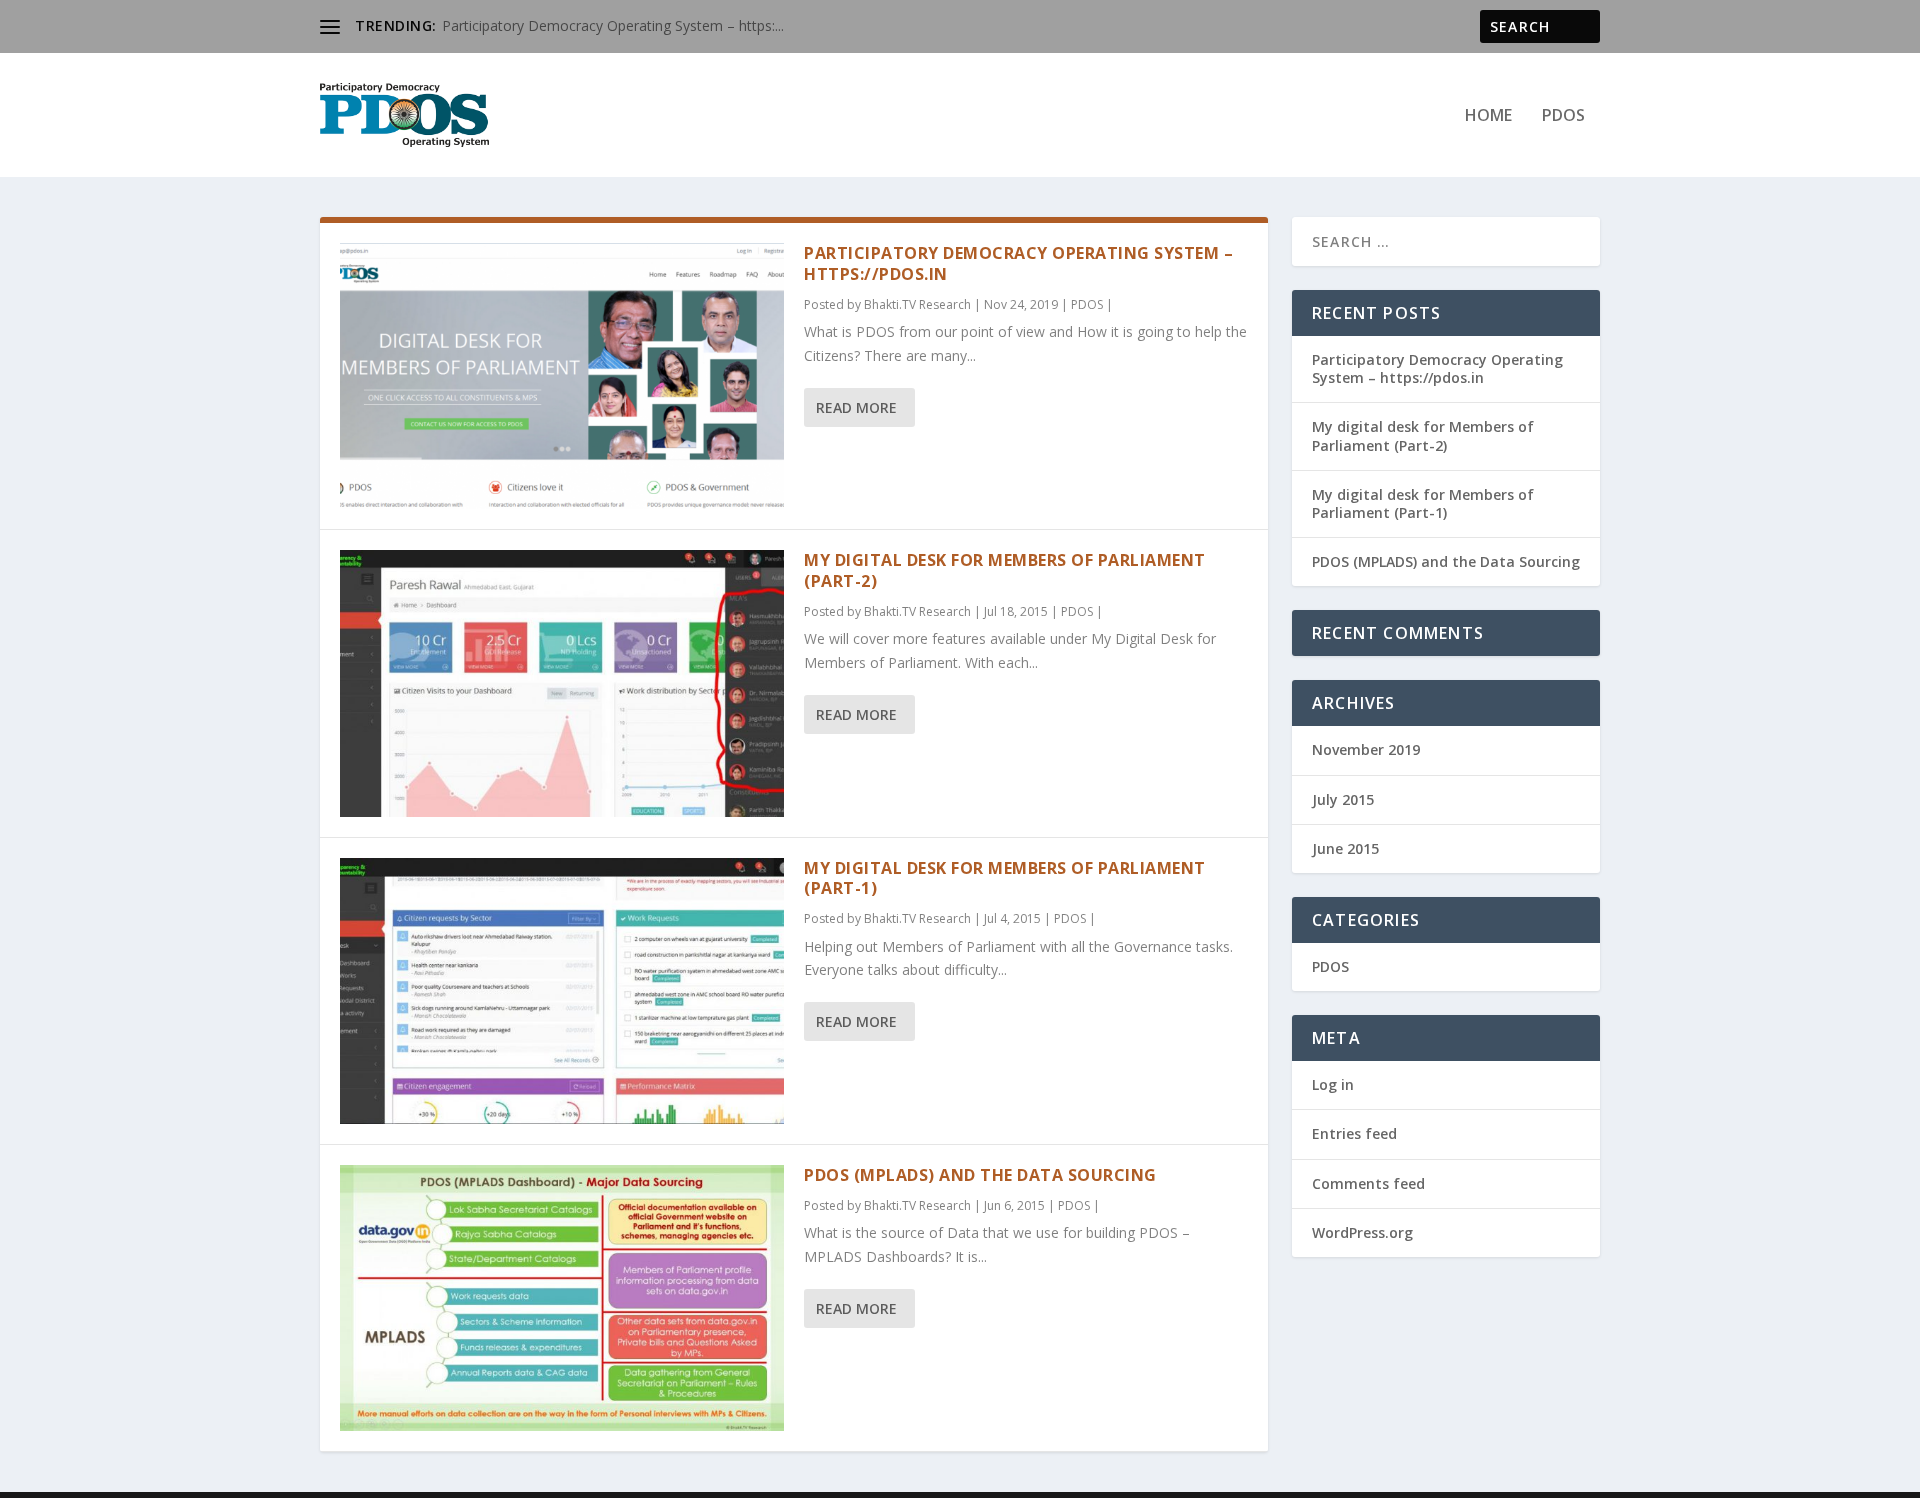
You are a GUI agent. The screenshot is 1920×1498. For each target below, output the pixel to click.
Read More (856, 407)
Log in (1333, 1084)
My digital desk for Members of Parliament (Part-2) (1005, 570)
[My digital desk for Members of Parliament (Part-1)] (562, 991)
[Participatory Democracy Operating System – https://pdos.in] (562, 376)
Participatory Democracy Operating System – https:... (613, 25)
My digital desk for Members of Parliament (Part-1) (1005, 878)
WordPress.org (1362, 1232)
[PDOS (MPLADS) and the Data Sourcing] (562, 1298)
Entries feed (1354, 1133)
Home (1488, 116)
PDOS (1563, 116)
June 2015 (1345, 848)
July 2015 (1343, 799)
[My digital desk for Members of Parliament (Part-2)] (562, 683)
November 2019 (1366, 749)
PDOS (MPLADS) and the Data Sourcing (980, 1175)
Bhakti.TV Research (917, 304)
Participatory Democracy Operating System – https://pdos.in (1018, 263)
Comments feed (1368, 1183)
